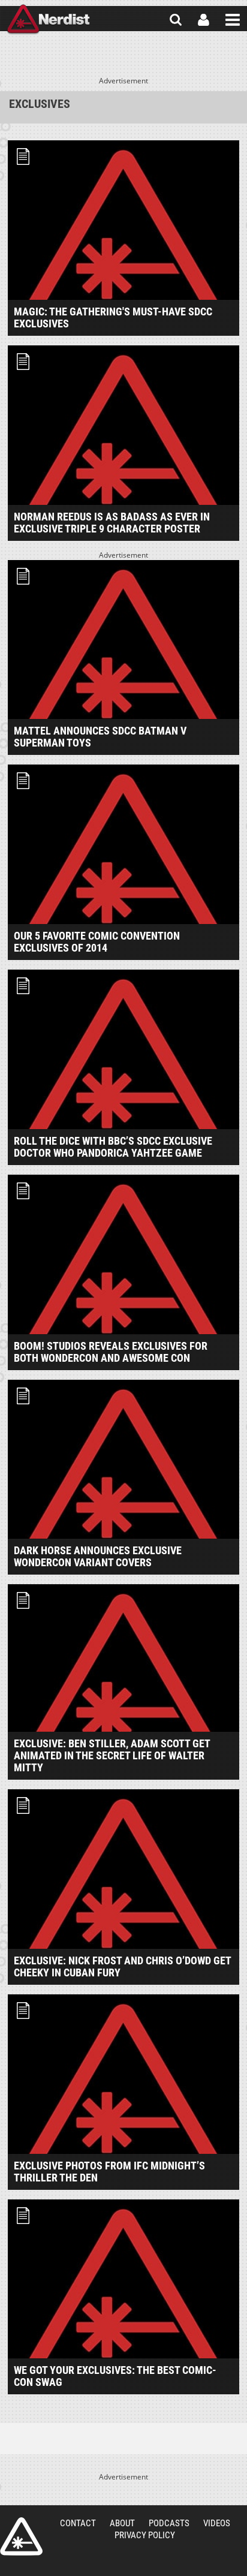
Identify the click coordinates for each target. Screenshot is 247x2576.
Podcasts (169, 2523)
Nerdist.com (21, 2536)
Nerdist (48, 20)
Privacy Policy (145, 2535)
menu (233, 20)
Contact (78, 2523)
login (204, 20)
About (122, 2523)
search (176, 20)
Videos (217, 2523)
